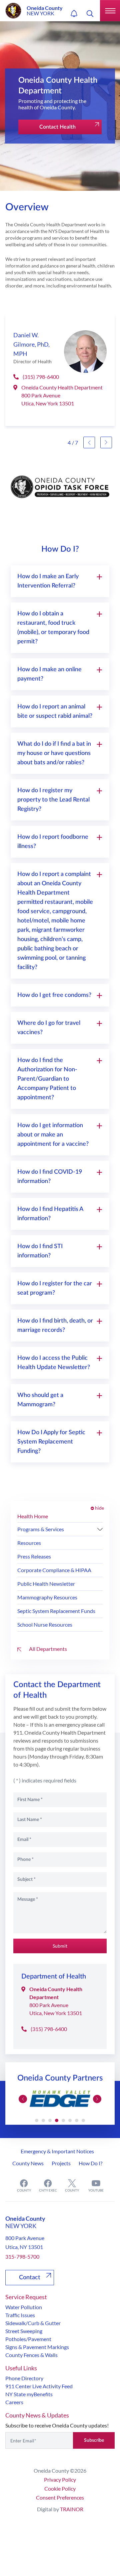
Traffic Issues (20, 2315)
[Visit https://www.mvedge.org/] (60, 2099)
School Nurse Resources (45, 1624)
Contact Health (57, 127)
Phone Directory (24, 2378)
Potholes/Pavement (28, 2339)
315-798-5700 (22, 2256)
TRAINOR (72, 2509)
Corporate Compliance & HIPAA (54, 1570)
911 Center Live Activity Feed (39, 2386)
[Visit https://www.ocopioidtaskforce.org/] (60, 487)
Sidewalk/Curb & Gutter (33, 2323)
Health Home (33, 1516)
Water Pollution (24, 2307)
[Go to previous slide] (89, 442)
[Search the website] (90, 14)
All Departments (47, 1649)
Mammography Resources (47, 1597)
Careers (14, 2402)
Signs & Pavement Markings (37, 2347)
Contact (30, 2278)
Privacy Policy (60, 2479)
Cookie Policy (60, 2488)
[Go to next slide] (106, 442)
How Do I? (90, 2163)
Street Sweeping (24, 2331)
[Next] (100, 1529)
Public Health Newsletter (46, 1584)
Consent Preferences (60, 2497)
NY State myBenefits (29, 2394)
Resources (29, 1543)
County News (28, 2163)
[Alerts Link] (74, 14)
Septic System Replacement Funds (56, 1611)
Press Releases (34, 1556)
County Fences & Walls (31, 2355)
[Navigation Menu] (110, 11)
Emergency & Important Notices (57, 2151)
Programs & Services (41, 1529)
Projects (61, 2163)
